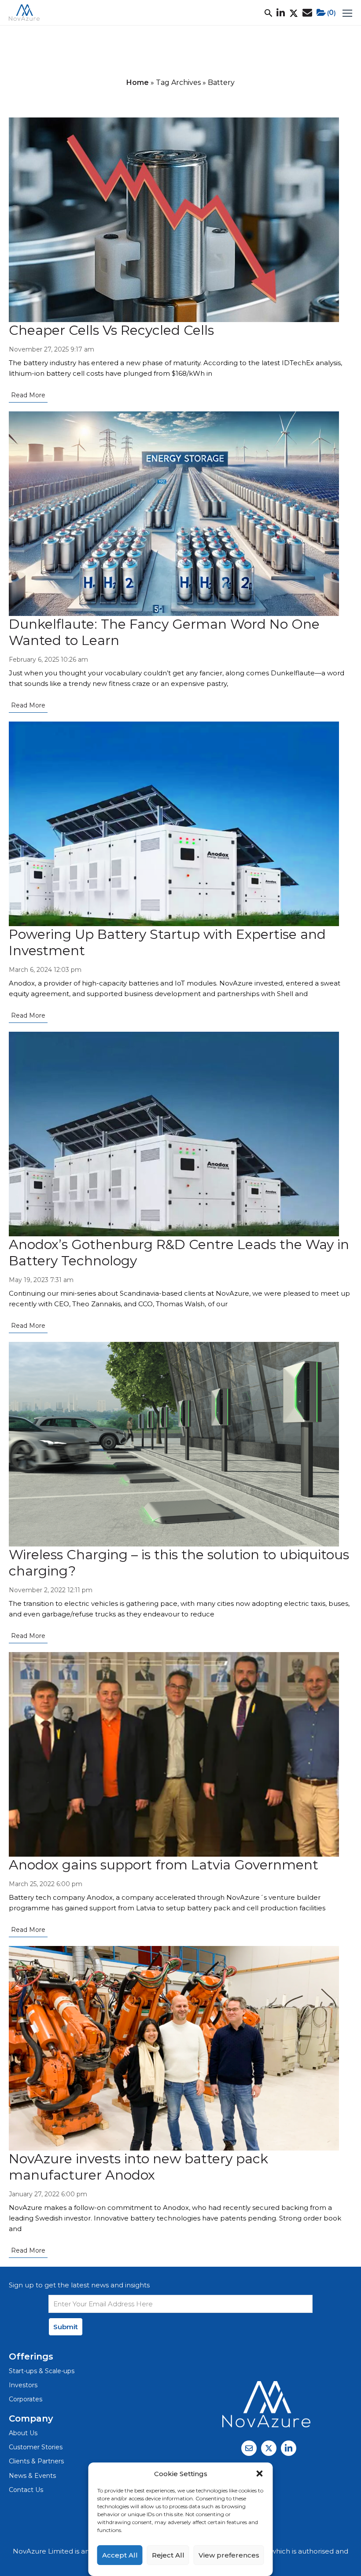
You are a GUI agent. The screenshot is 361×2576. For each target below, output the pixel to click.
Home (138, 82)
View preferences (229, 2555)
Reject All (168, 2555)
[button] (260, 2473)
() (332, 13)
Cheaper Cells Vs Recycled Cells (111, 330)
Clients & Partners (36, 2461)
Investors (23, 2385)
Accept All (120, 2555)
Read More (28, 395)
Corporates (26, 2399)
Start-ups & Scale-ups (42, 2371)
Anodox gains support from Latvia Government (164, 1865)
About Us (23, 2433)
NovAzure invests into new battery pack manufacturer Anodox (138, 2167)
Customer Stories (36, 2447)
